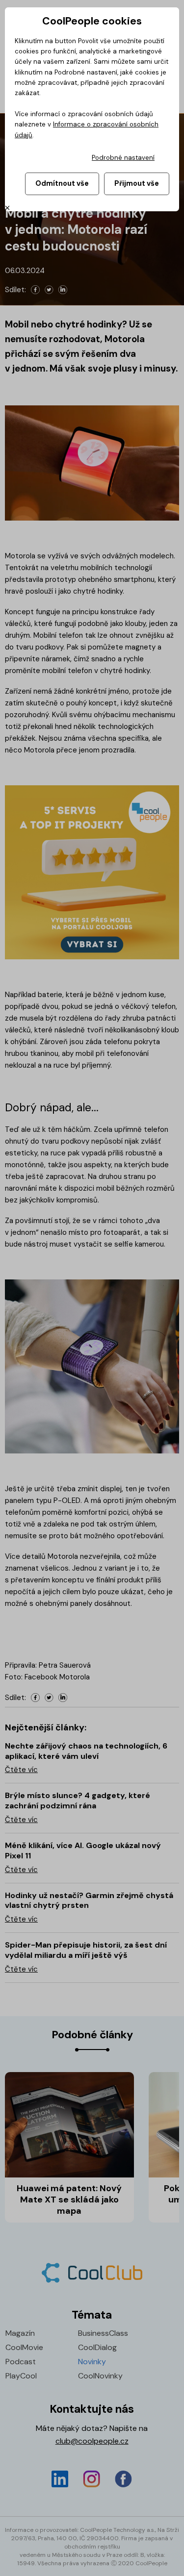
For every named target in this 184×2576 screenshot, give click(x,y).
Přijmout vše (137, 183)
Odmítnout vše (62, 183)
